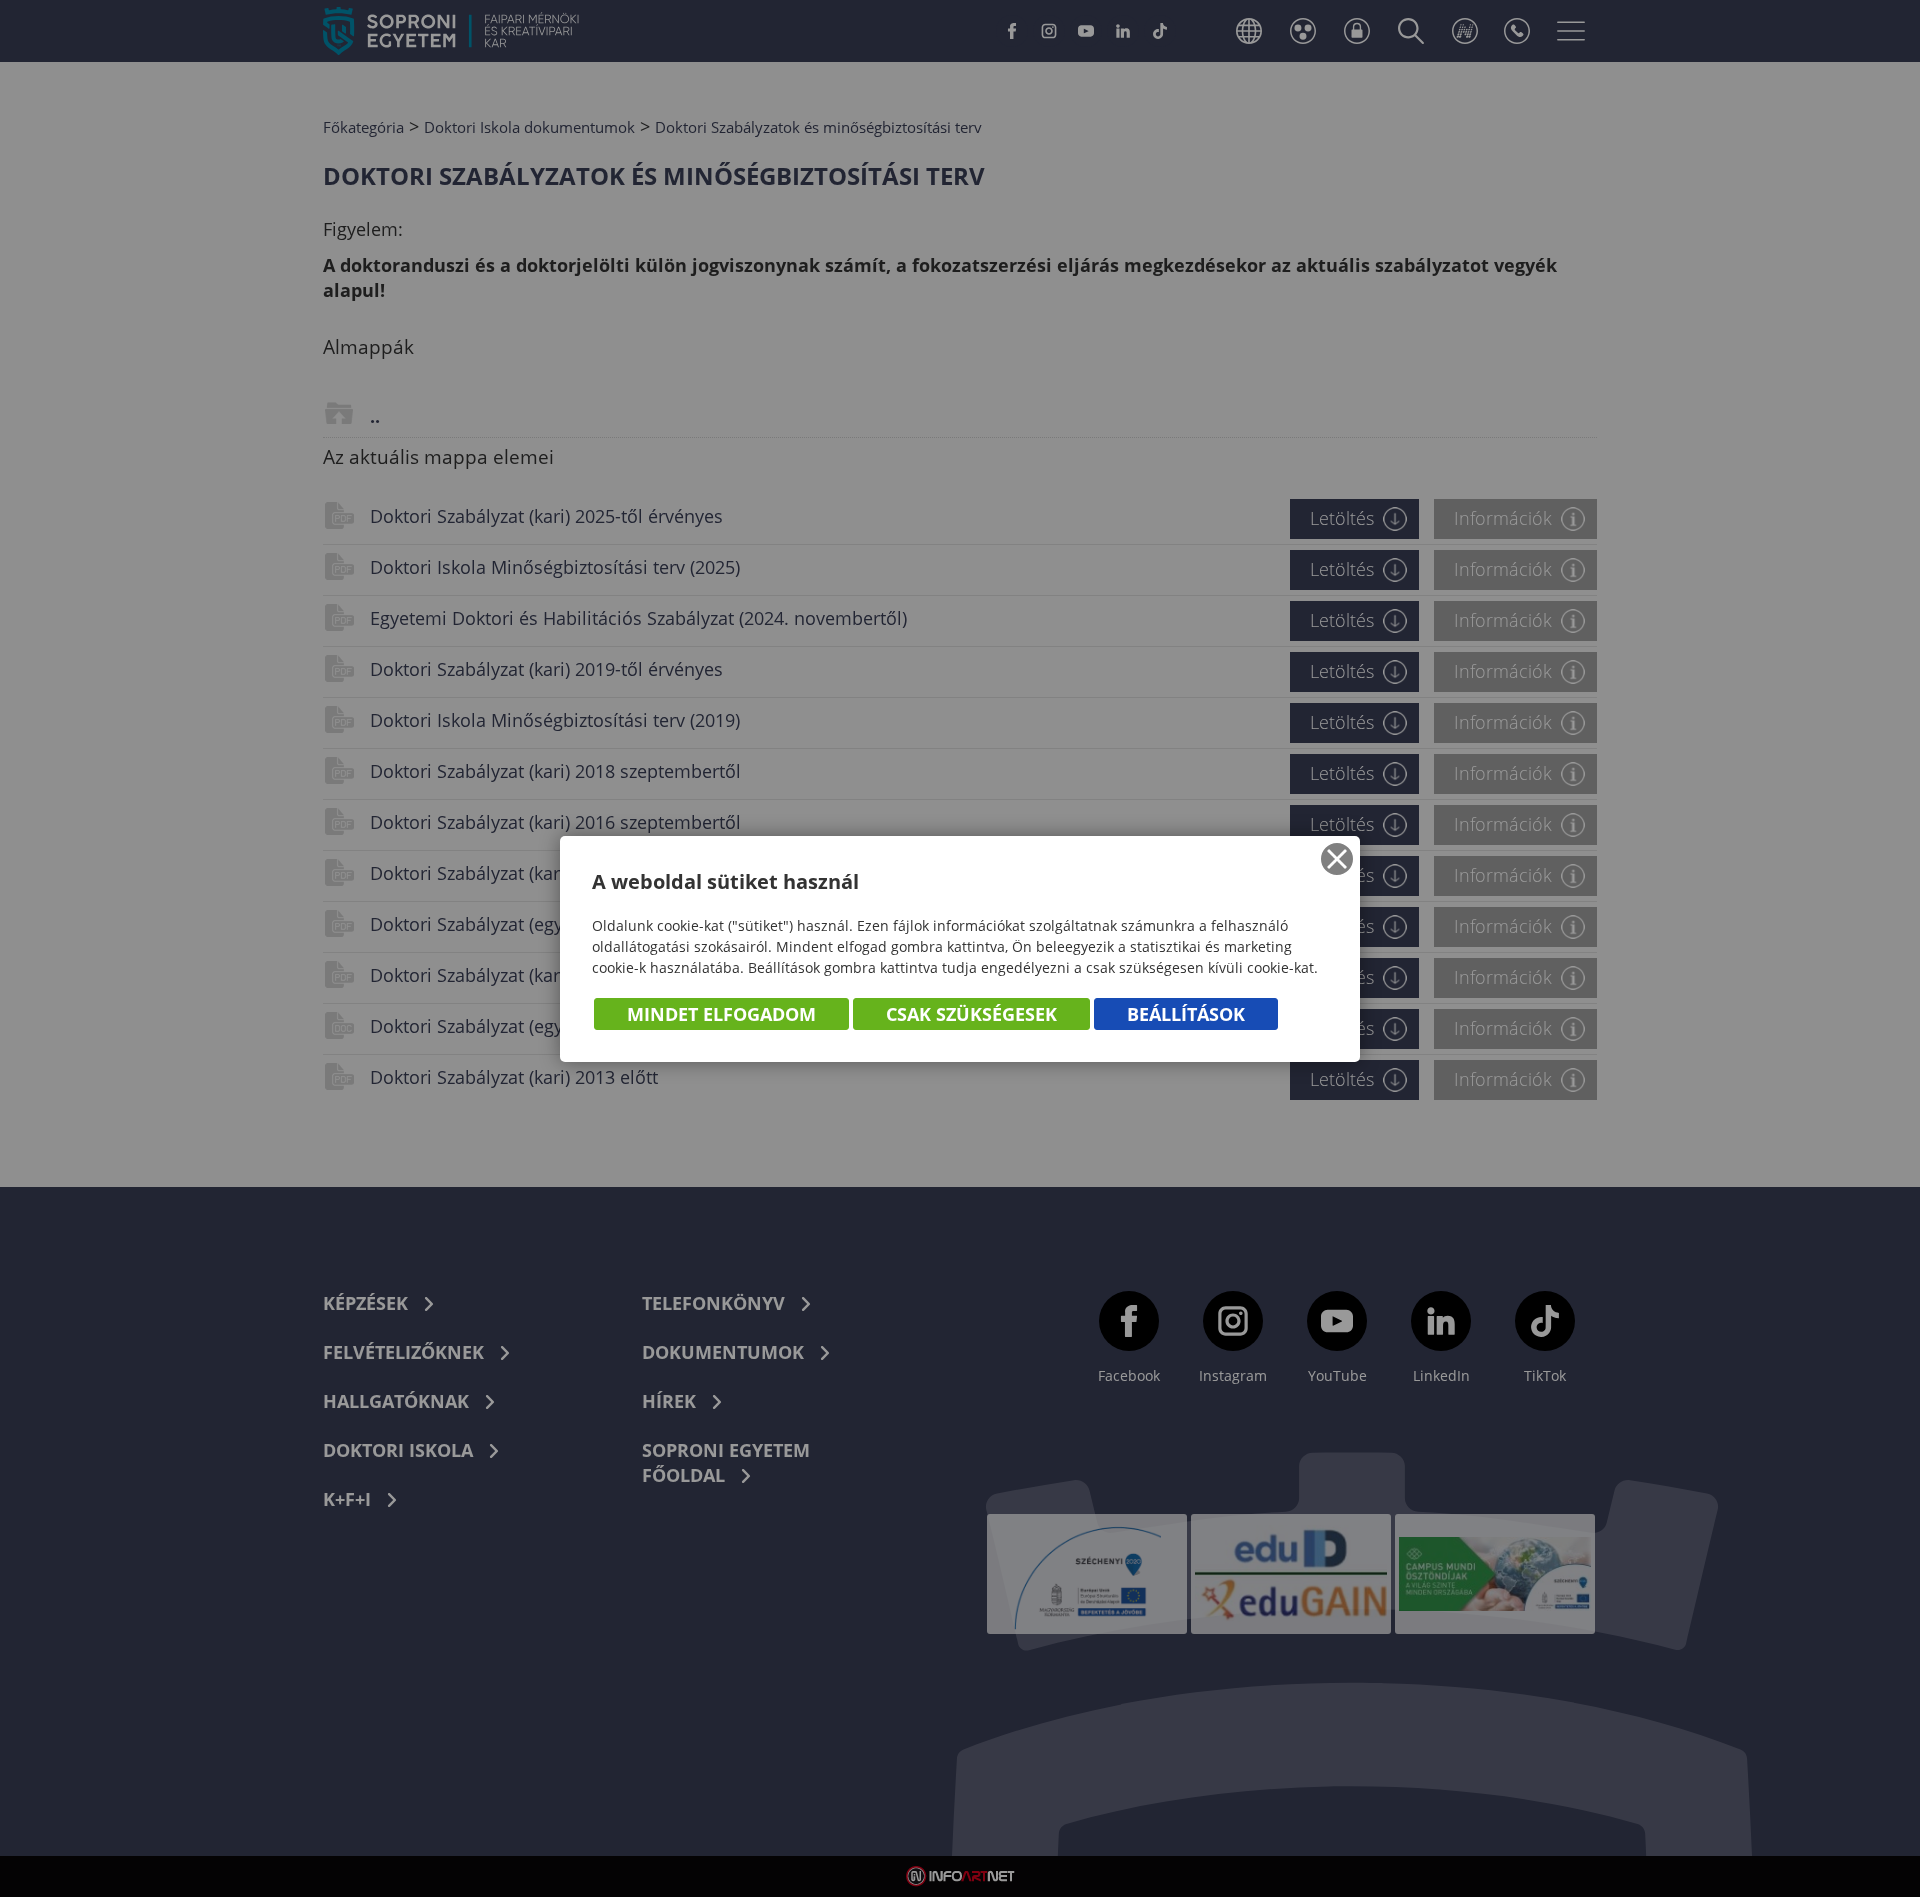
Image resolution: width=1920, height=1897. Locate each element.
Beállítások (1186, 1014)
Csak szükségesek (971, 1014)
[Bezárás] (1337, 859)
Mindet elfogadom (721, 1014)
